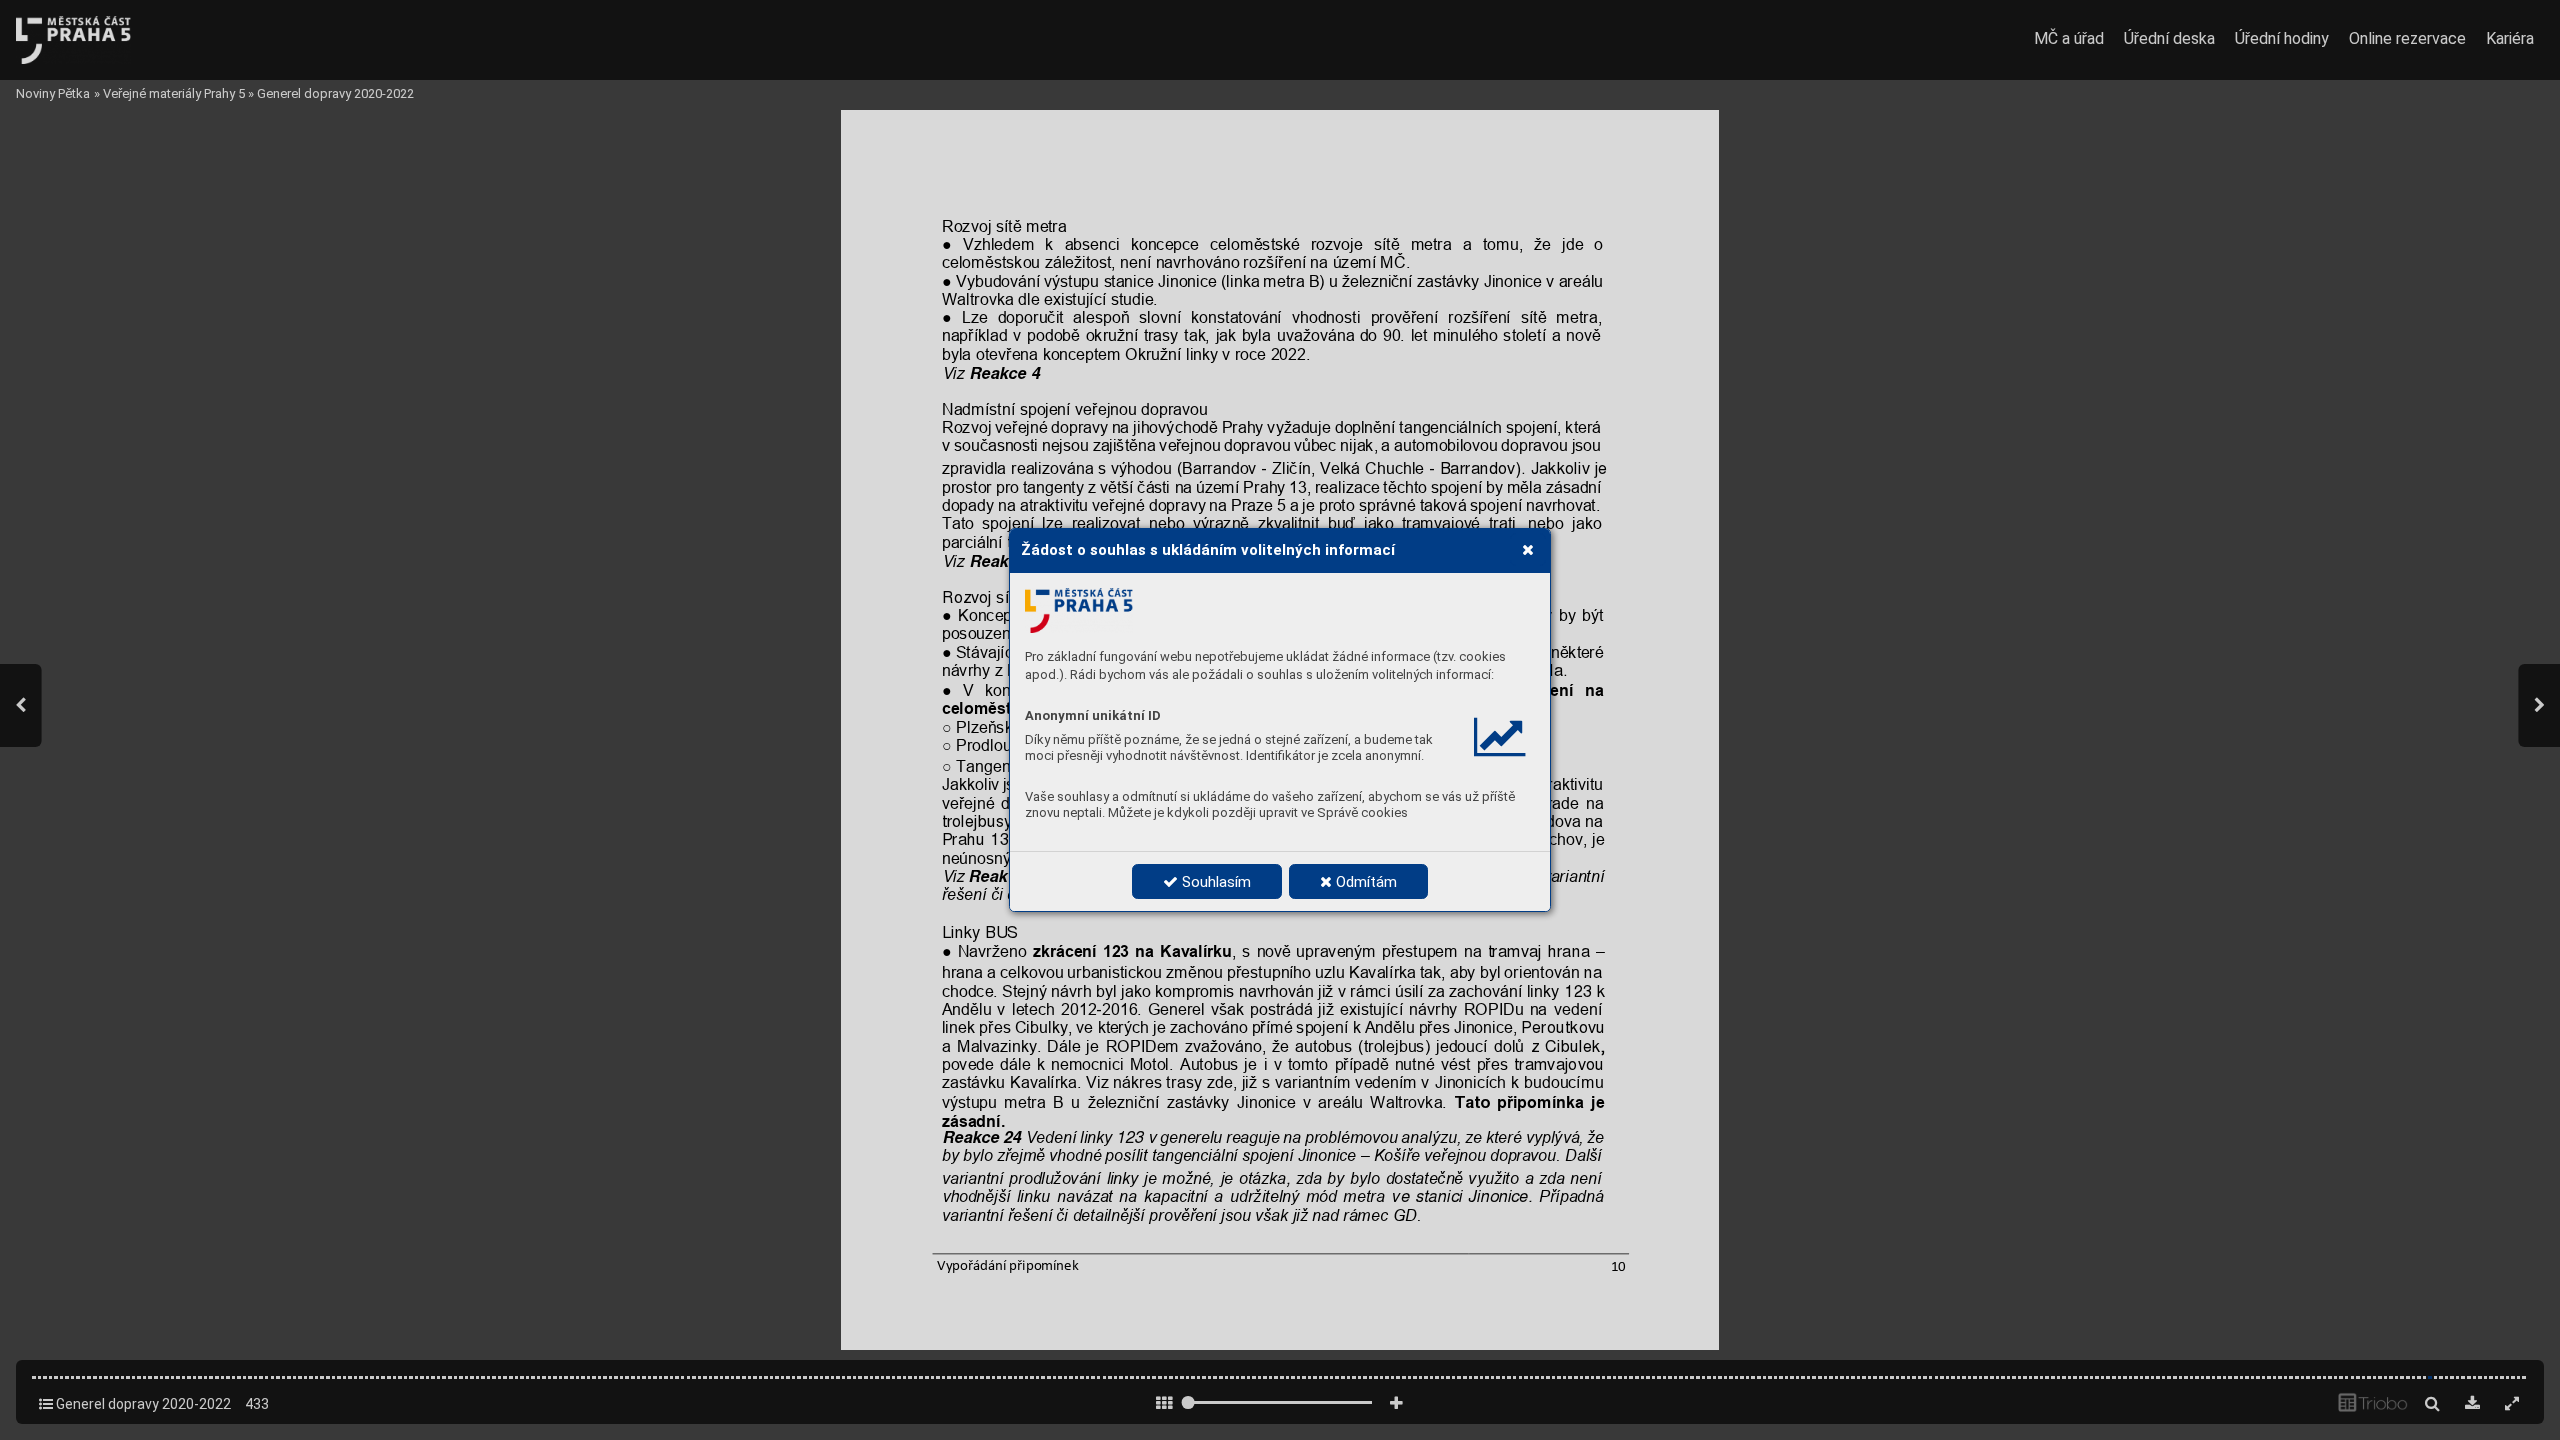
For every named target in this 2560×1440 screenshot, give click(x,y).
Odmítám (1364, 882)
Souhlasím (1214, 882)
